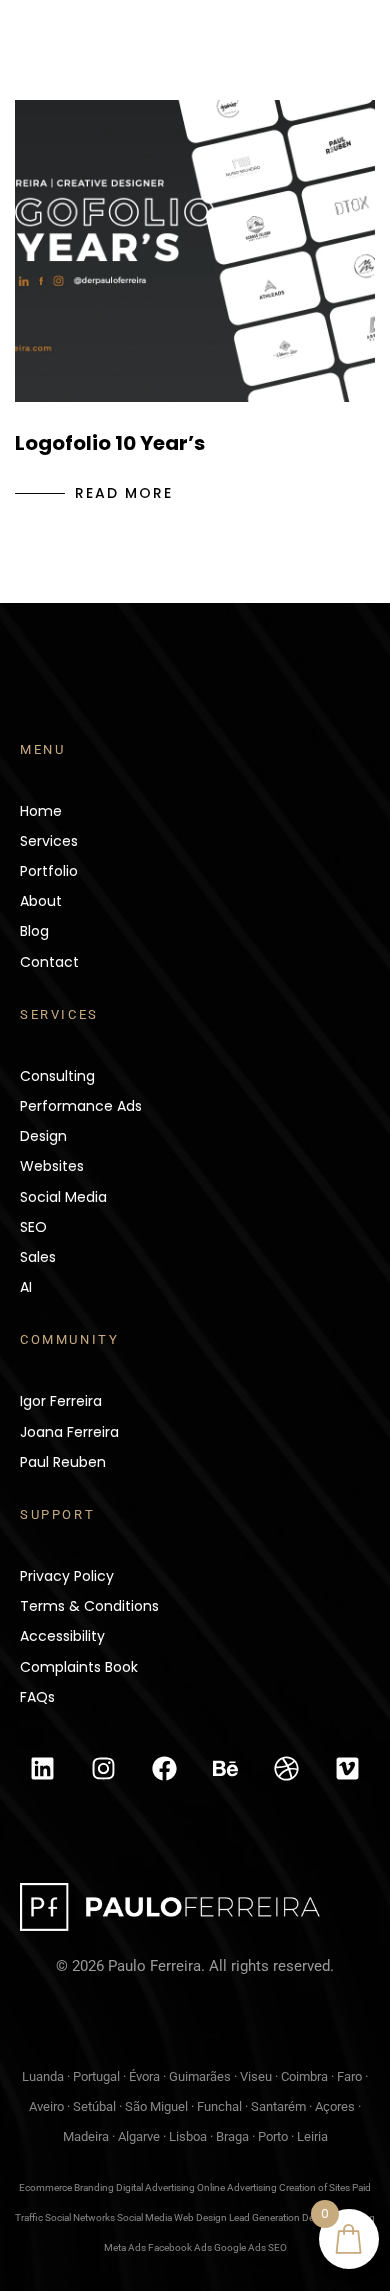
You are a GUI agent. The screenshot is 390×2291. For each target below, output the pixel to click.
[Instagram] (104, 1768)
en (246, 64)
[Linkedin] (43, 1768)
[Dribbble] (286, 1768)
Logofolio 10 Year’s (110, 443)
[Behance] (225, 1768)
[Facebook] (165, 1768)
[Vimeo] (347, 1768)
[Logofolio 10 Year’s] (195, 251)
